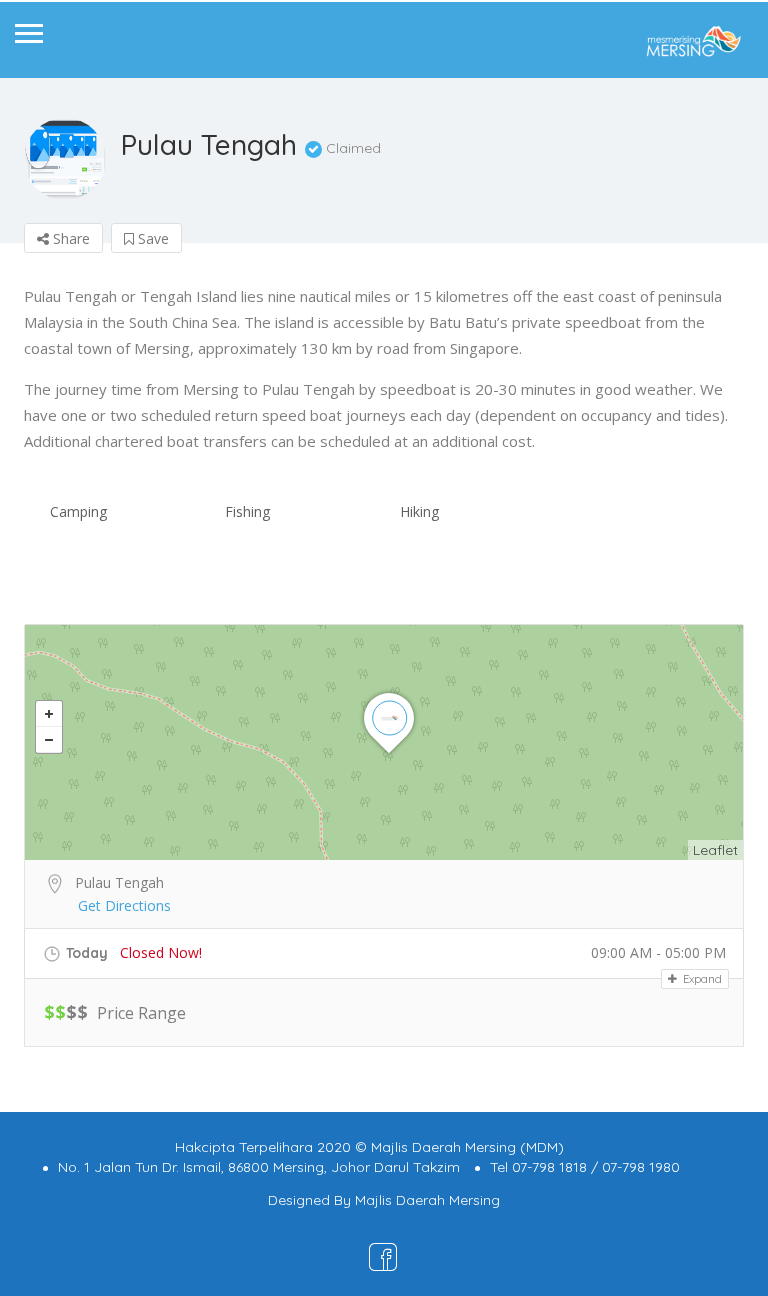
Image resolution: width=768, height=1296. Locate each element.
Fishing (247, 511)
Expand (701, 979)
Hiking (419, 511)
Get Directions (124, 905)
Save (151, 238)
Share (69, 238)
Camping (78, 511)
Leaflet (715, 850)
